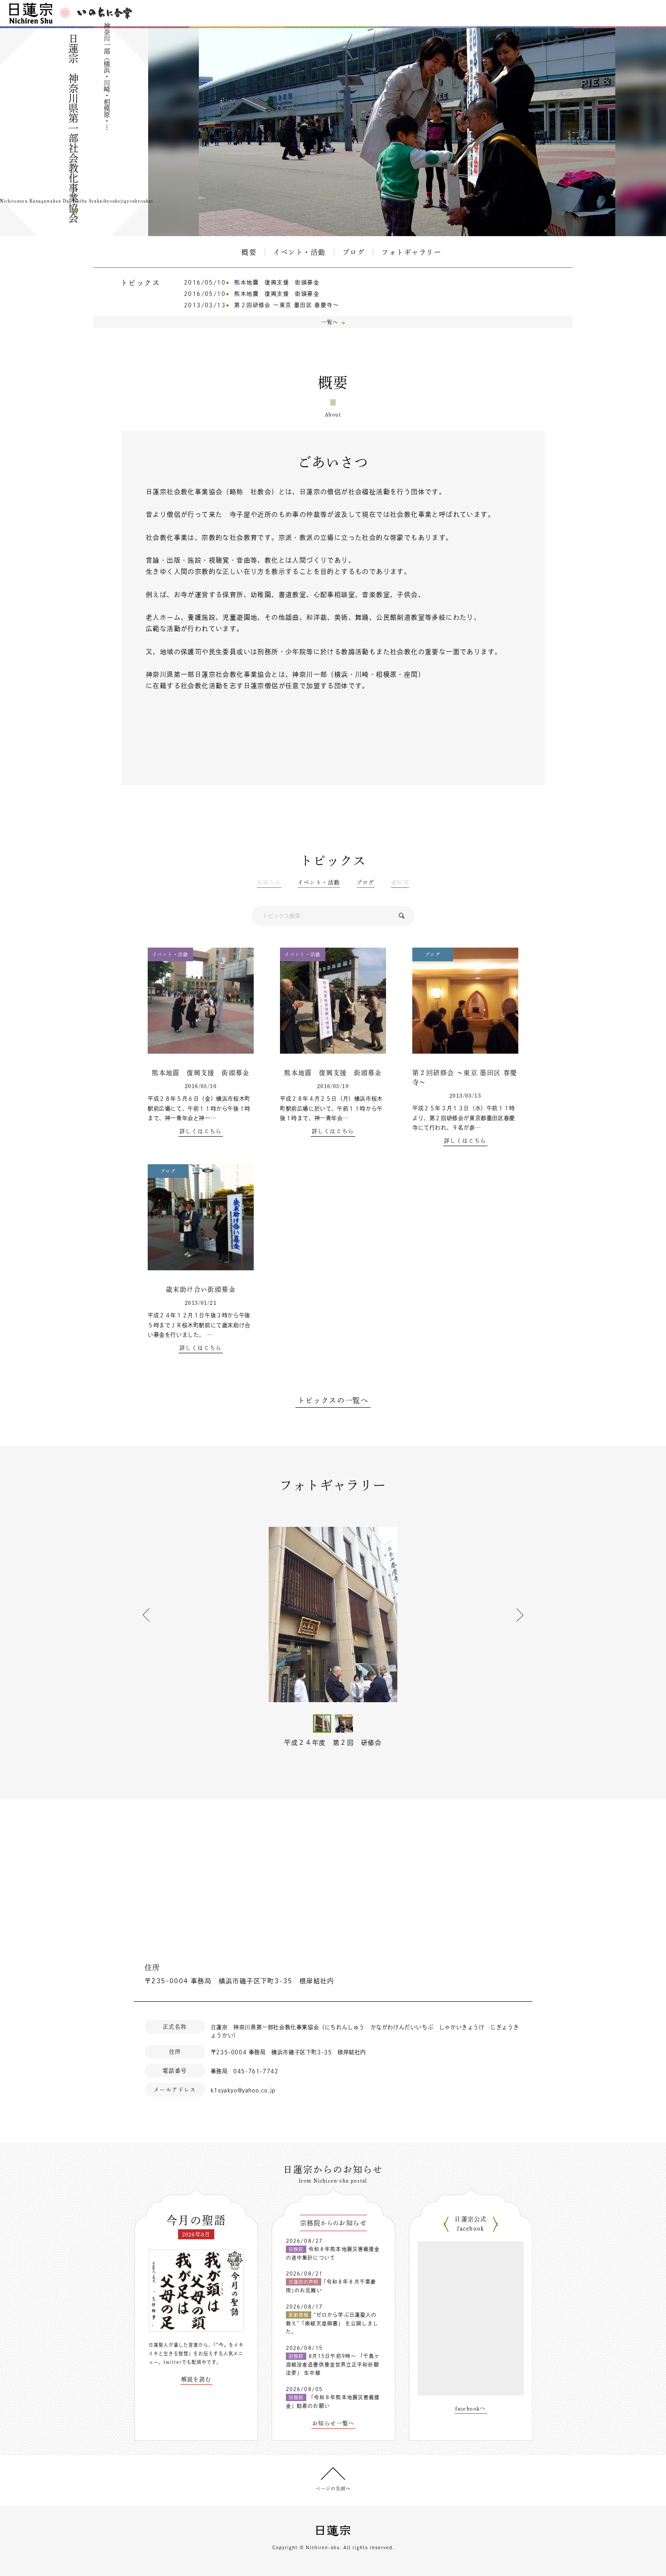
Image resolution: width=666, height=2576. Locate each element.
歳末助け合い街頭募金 (201, 1289)
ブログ (354, 252)
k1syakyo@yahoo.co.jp (243, 2090)
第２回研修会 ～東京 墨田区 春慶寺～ (287, 305)
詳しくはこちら (201, 1131)
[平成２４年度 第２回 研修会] (333, 1615)
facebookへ (471, 2408)
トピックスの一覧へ (333, 1400)
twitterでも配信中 (185, 2362)
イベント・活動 (299, 252)
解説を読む (196, 2379)
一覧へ (330, 322)
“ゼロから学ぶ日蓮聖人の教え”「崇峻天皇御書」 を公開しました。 (332, 2323)
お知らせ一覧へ (333, 2423)
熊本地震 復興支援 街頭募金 (277, 282)
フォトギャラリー (411, 252)
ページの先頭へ (333, 2489)
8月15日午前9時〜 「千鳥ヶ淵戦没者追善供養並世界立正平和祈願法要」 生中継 (333, 2364)
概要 (249, 252)
